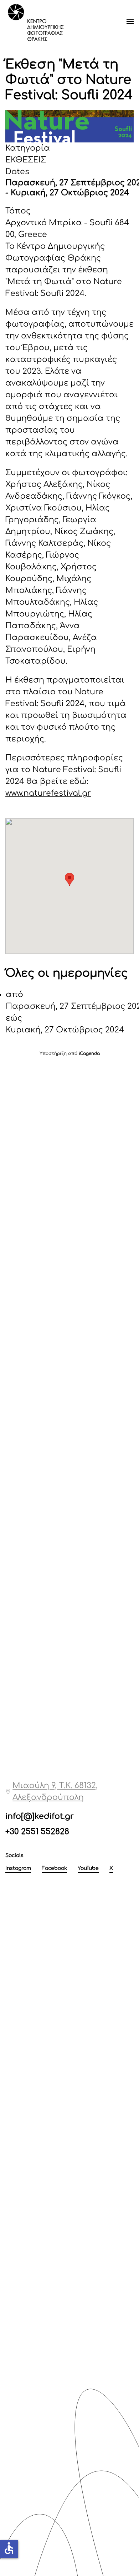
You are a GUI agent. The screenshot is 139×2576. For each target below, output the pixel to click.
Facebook (54, 1868)
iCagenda (89, 1053)
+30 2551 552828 (37, 1832)
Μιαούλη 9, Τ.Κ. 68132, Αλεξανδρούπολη (55, 1792)
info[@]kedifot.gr (40, 1816)
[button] (130, 21)
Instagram (18, 1868)
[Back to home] (36, 21)
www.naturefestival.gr (48, 793)
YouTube (88, 1868)
